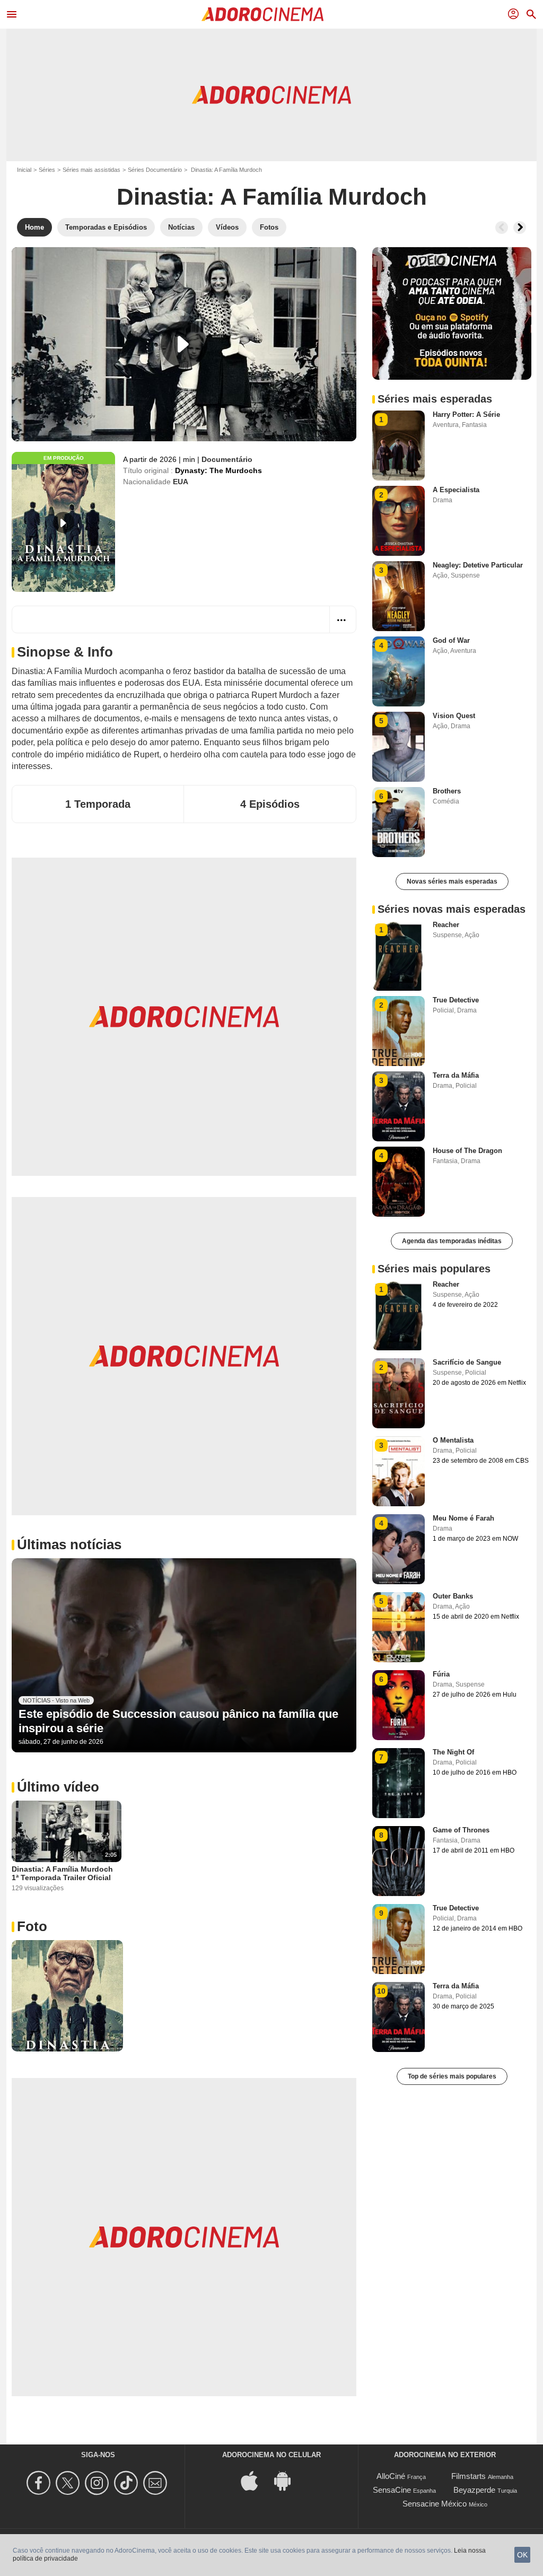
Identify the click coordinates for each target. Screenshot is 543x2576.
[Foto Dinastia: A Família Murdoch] (67, 1996)
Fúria (441, 1674)
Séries (47, 170)
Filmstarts (468, 2476)
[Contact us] (157, 2483)
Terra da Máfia (456, 1075)
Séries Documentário (155, 170)
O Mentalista (453, 1440)
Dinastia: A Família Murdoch (272, 197)
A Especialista (456, 490)
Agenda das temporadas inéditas (452, 1241)
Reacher (446, 925)
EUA (181, 482)
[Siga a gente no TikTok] (128, 2483)
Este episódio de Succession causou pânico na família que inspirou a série (178, 1721)
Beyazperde (474, 2490)
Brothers (447, 791)
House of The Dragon (467, 1151)
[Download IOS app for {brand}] (255, 2480)
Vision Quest (454, 716)
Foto (32, 1926)
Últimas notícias (69, 1544)
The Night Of (453, 1752)
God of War (451, 640)
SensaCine (392, 2490)
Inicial (24, 170)
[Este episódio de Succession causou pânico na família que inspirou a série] (184, 1655)
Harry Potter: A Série (466, 414)
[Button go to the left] (502, 228)
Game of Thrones (461, 1830)
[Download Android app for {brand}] (288, 2480)
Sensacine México (435, 2504)
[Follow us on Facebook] (40, 2483)
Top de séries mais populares (452, 2076)
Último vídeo (58, 1787)
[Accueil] (262, 14)
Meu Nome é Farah (463, 1518)
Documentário (227, 459)
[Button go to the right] (520, 228)
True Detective (456, 1000)
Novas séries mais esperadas (452, 881)
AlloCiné (391, 2476)
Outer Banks (453, 1596)
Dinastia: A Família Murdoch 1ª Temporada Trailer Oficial (62, 1873)
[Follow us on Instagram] (98, 2483)
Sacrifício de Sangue (467, 1362)
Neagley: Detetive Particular (478, 565)
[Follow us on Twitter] (69, 2483)
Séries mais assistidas (91, 170)
